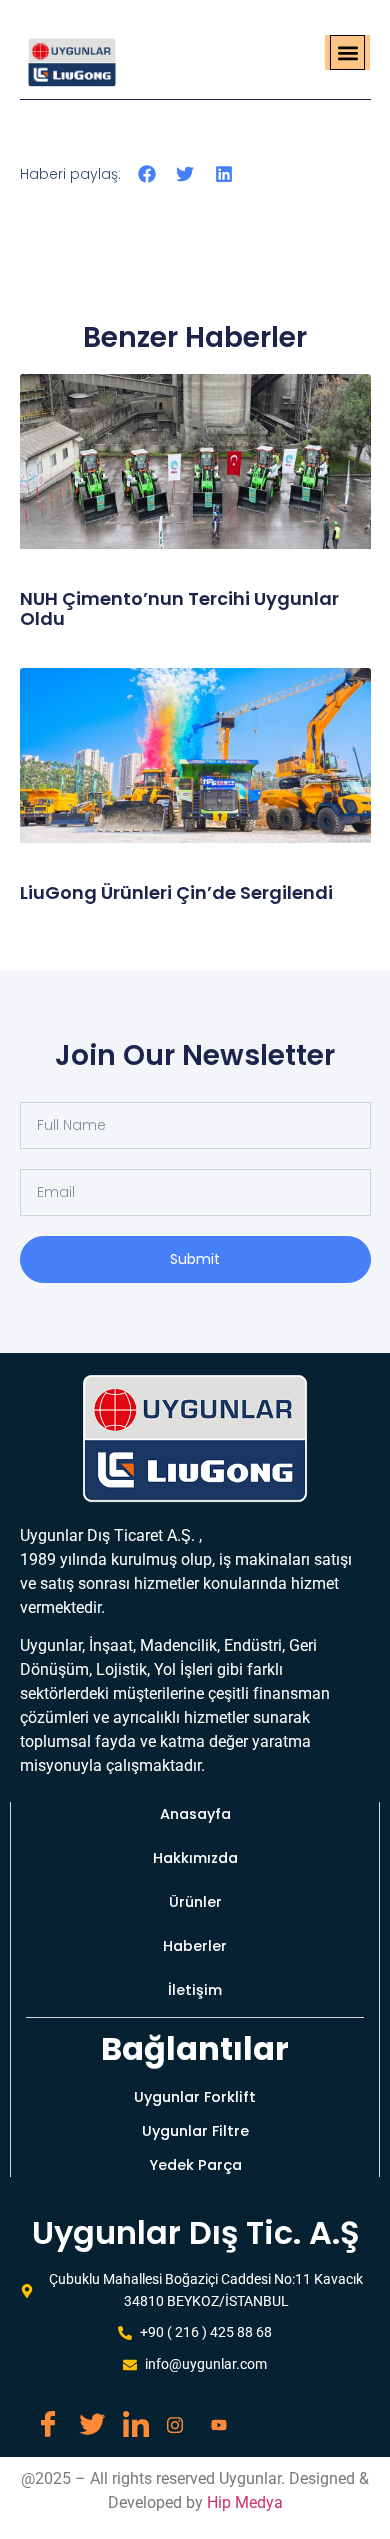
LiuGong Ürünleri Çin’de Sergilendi (176, 892)
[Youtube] (216, 2416)
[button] (347, 52)
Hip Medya (245, 2502)
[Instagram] (172, 2416)
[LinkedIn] (128, 2416)
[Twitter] (84, 2416)
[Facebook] (40, 2416)
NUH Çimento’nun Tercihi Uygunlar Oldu (179, 608)
